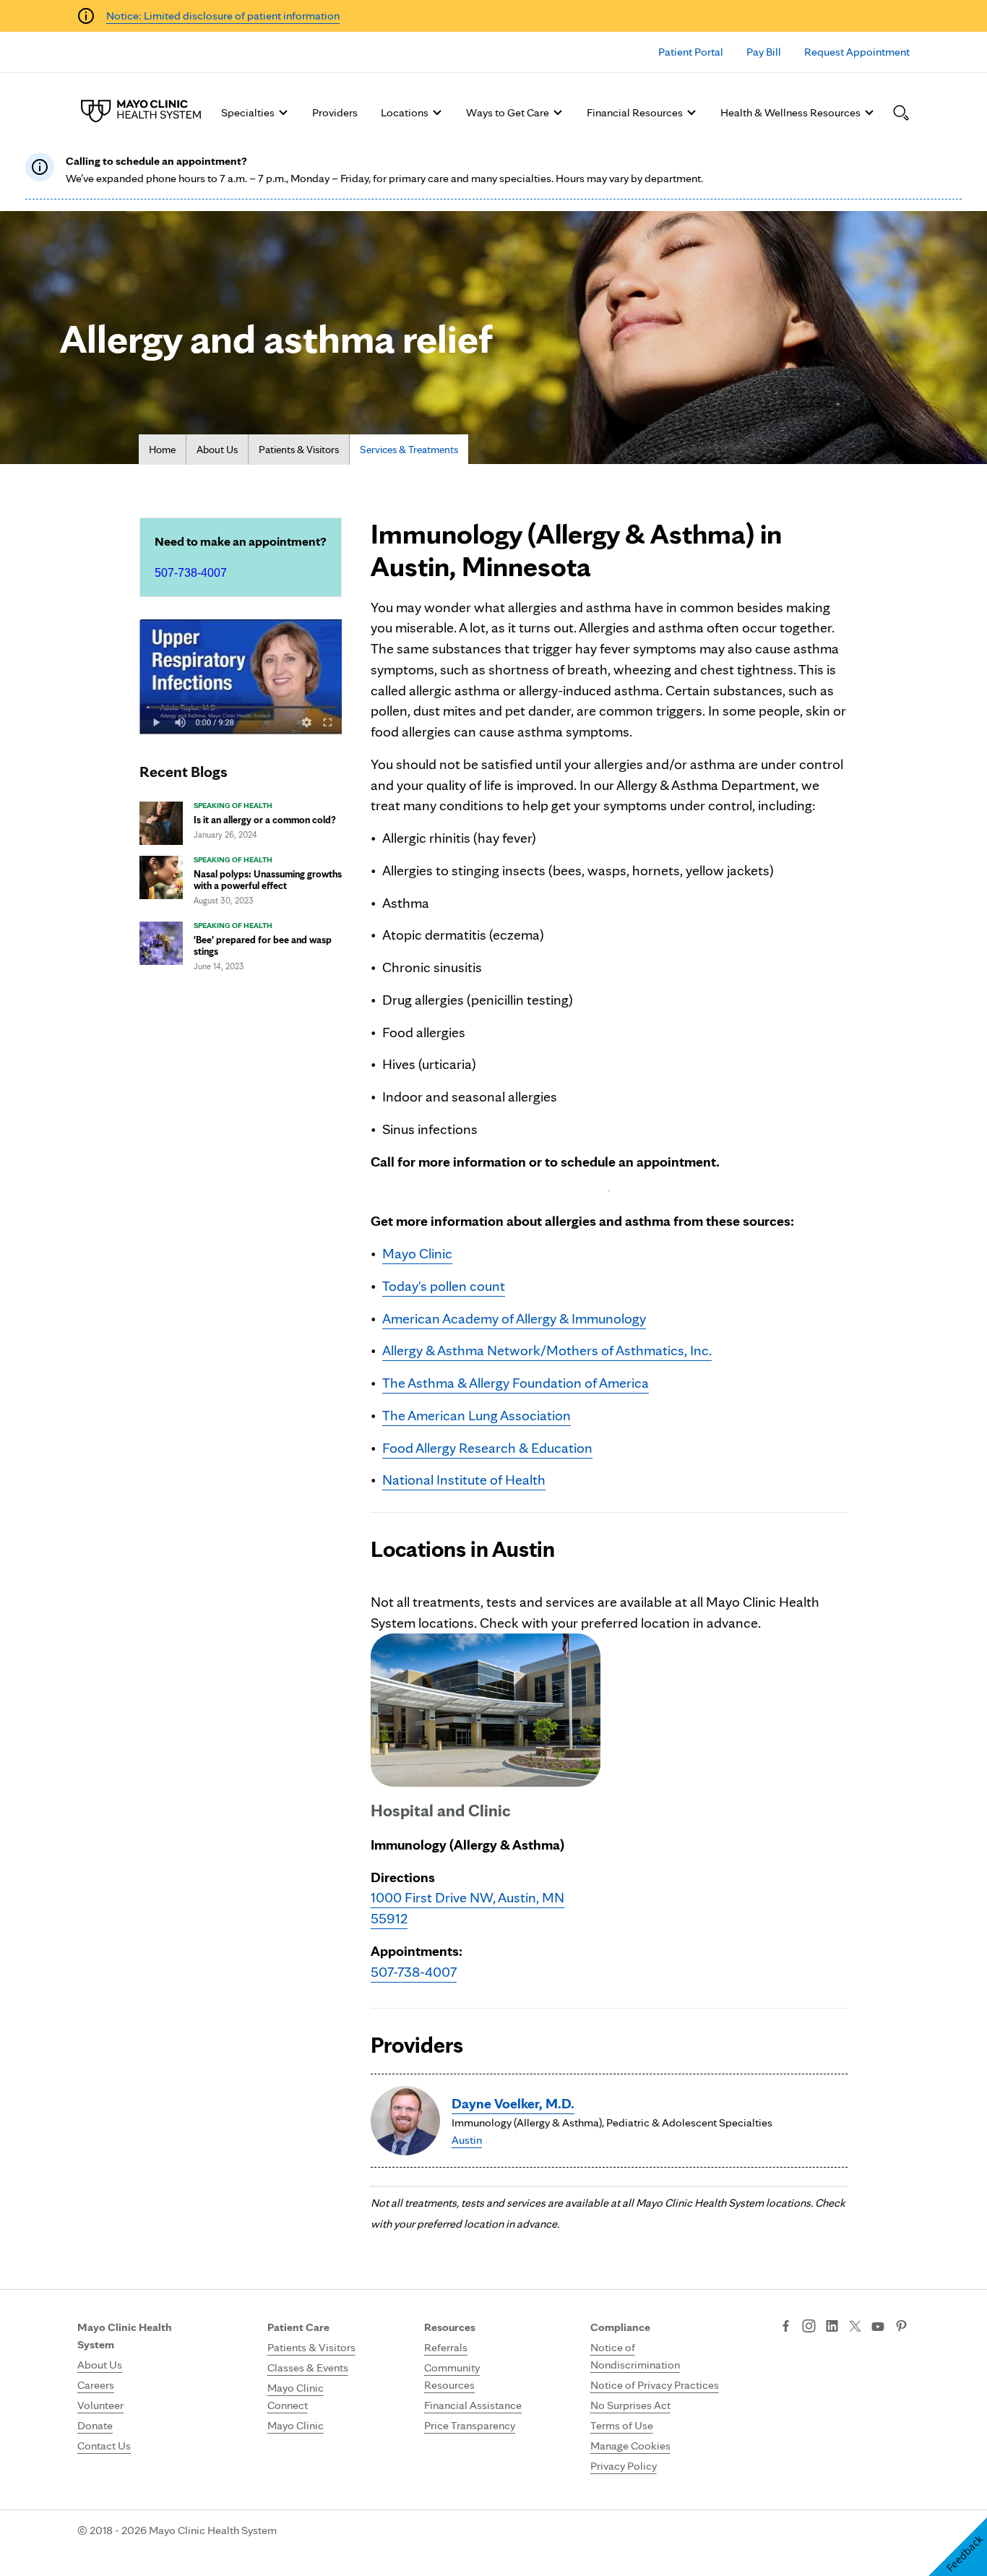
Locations (405, 112)
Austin (467, 2140)
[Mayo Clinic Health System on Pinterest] (901, 2327)
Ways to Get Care (508, 112)
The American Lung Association (477, 1415)
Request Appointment (857, 52)
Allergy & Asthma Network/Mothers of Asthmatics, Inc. (547, 1350)
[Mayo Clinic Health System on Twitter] (855, 2327)
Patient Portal (691, 52)
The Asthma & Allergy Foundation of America (516, 1383)
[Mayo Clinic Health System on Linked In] (832, 2327)
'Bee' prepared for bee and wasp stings (263, 945)
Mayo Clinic (417, 1253)
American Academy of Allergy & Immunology (514, 1318)
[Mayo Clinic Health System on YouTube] (878, 2327)
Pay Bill (764, 52)
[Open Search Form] (901, 113)
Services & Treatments (409, 450)
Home (162, 450)
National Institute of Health (464, 1480)
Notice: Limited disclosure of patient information (223, 16)
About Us (217, 450)
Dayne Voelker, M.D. (513, 2103)
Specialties (248, 112)
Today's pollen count (444, 1286)
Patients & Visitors (299, 450)
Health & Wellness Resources (790, 112)
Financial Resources (635, 112)
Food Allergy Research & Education (487, 1448)
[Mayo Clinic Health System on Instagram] (809, 2327)
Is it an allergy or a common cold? (265, 820)
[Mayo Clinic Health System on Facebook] (786, 2327)
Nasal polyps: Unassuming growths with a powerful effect (268, 880)
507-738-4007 (191, 573)
